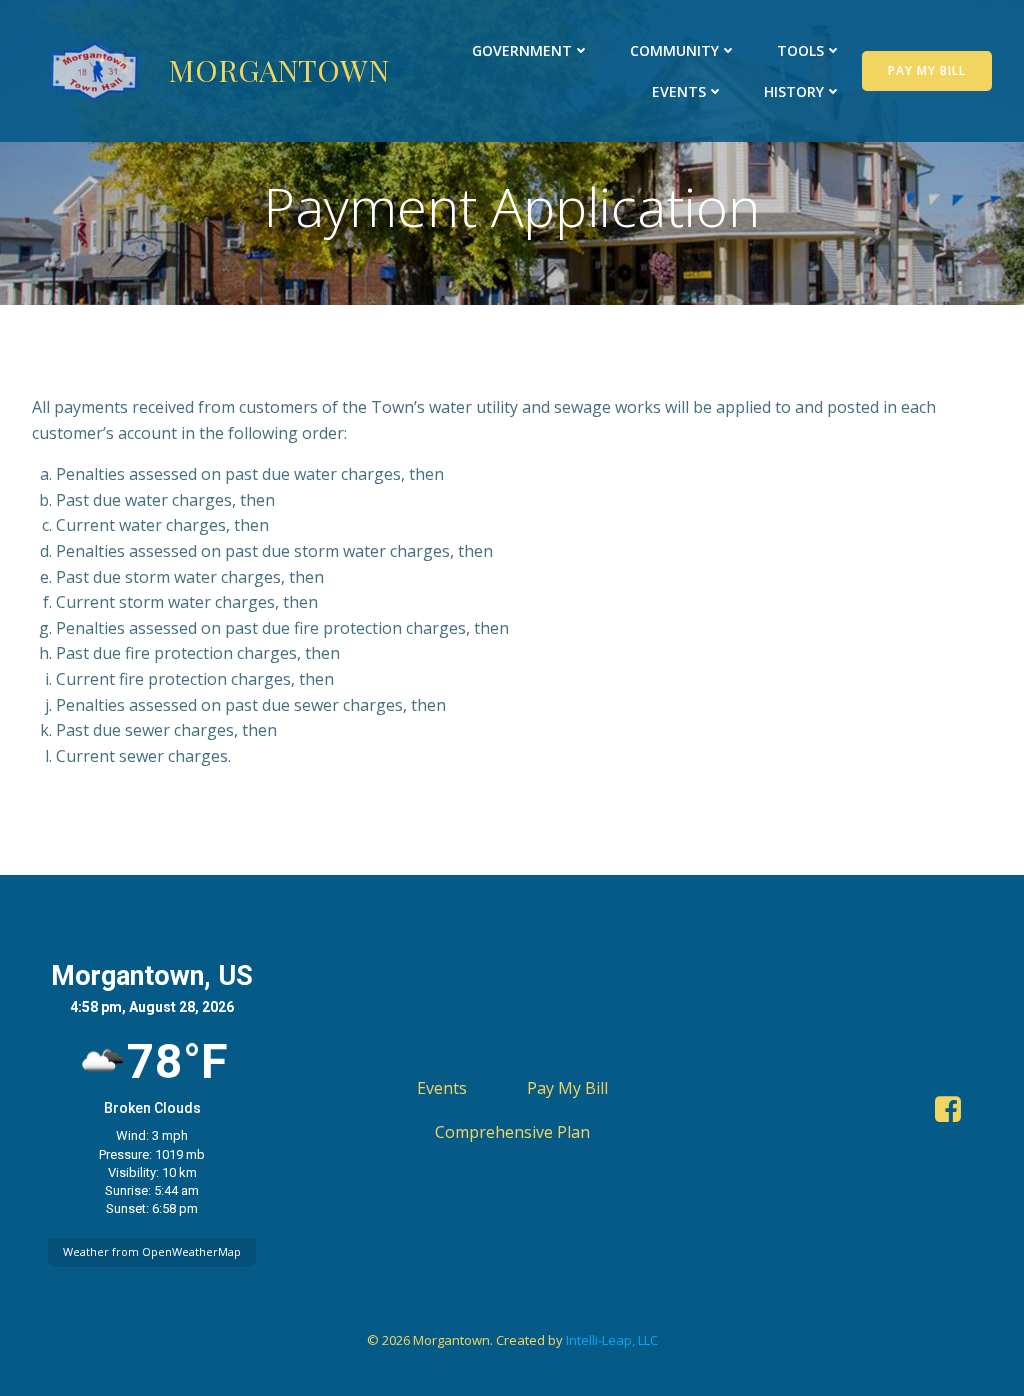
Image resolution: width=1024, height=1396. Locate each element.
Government (522, 50)
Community (674, 50)
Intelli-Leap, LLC (612, 1340)
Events (679, 91)
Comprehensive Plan (512, 1132)
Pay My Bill (567, 1088)
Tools (800, 50)
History (794, 91)
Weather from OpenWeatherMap (152, 1251)
